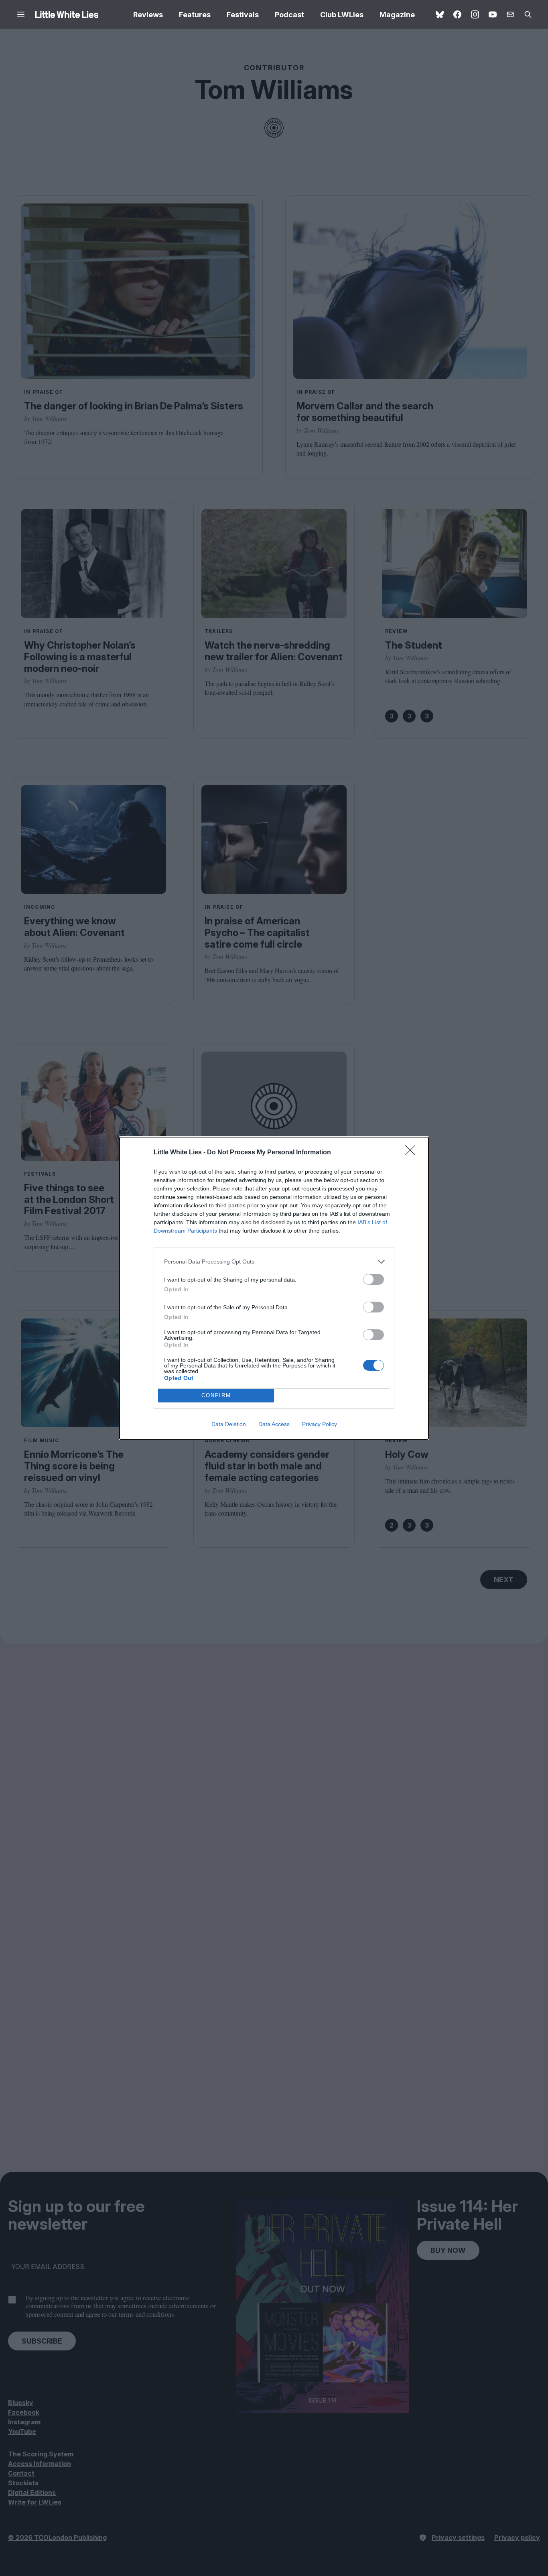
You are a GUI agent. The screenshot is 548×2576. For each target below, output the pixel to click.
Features (195, 15)
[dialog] (274, 1288)
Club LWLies (342, 15)
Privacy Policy (320, 1424)
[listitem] (274, 1262)
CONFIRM (216, 1395)
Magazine (397, 15)
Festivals (243, 15)
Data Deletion (229, 1424)
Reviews (148, 15)
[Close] (413, 1153)
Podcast (289, 15)
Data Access (274, 1424)
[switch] (373, 1279)
